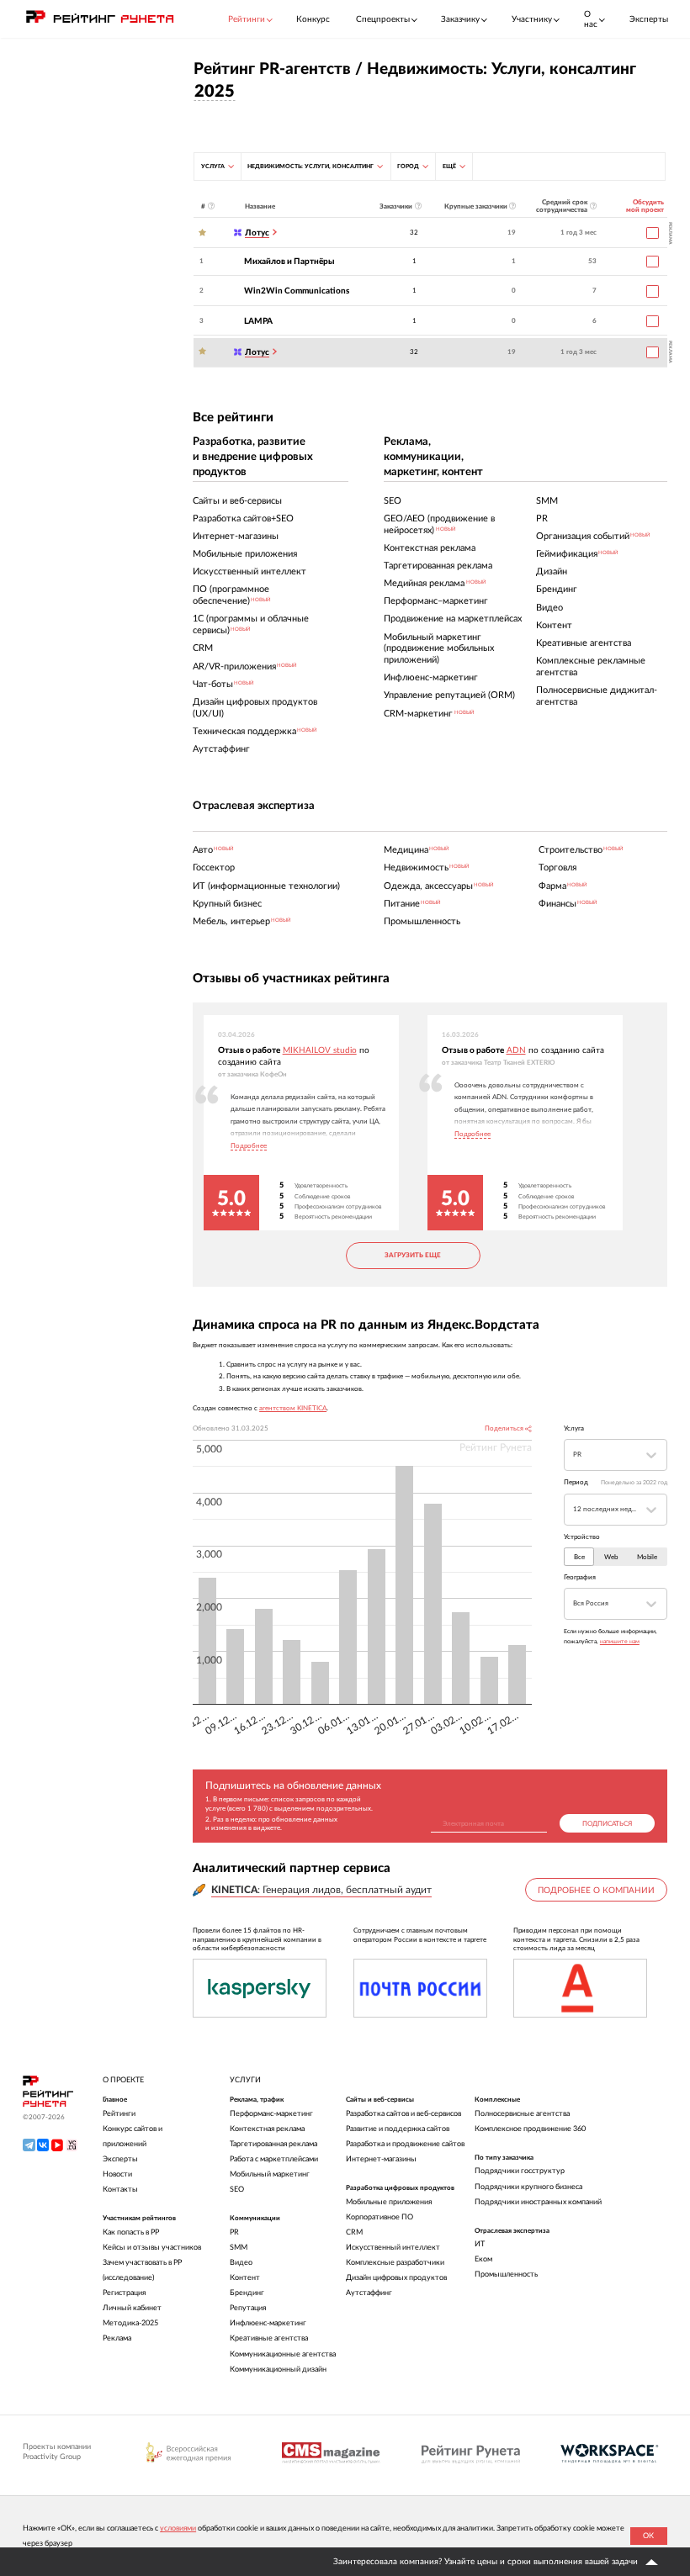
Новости (117, 2174)
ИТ (480, 2244)
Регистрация (124, 2293)
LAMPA (258, 321)
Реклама (117, 2338)
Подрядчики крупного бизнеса (528, 2187)
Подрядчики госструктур (520, 2171)
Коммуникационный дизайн (278, 2370)
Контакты (120, 2190)
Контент (245, 2278)
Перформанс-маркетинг (271, 2114)
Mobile (647, 1557)
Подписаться (607, 1824)
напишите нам (620, 1641)
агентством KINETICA (293, 1408)
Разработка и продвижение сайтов (405, 2144)
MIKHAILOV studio (320, 1050)
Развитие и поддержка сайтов (398, 2129)
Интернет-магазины (381, 2159)
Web (611, 1557)
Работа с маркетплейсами (274, 2159)
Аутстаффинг (369, 2293)
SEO (237, 2190)
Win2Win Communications (297, 291)
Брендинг (247, 2293)
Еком (483, 2259)
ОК (648, 2536)
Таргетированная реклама (273, 2144)
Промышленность (506, 2274)
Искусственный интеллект (393, 2248)
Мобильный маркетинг (270, 2174)
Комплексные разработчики (395, 2263)
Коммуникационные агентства (283, 2354)
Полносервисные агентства (522, 2114)
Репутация (248, 2308)
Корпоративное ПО (379, 2217)
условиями (178, 2528)
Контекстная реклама (267, 2129)
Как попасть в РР (131, 2232)
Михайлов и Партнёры (289, 262)
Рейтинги (119, 2114)
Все (579, 1557)
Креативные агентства (269, 2338)
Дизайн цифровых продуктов (396, 2278)
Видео (241, 2263)
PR (234, 2232)
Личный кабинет (132, 2308)
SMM (239, 2248)
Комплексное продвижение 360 (530, 2129)
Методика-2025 (130, 2323)
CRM (354, 2232)
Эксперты (649, 19)
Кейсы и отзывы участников (152, 2248)
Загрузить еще (413, 1255)
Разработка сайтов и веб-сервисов (403, 2114)
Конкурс (313, 19)
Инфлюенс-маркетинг (268, 2323)
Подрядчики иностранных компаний (538, 2202)
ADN (516, 1050)
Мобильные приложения (389, 2202)
